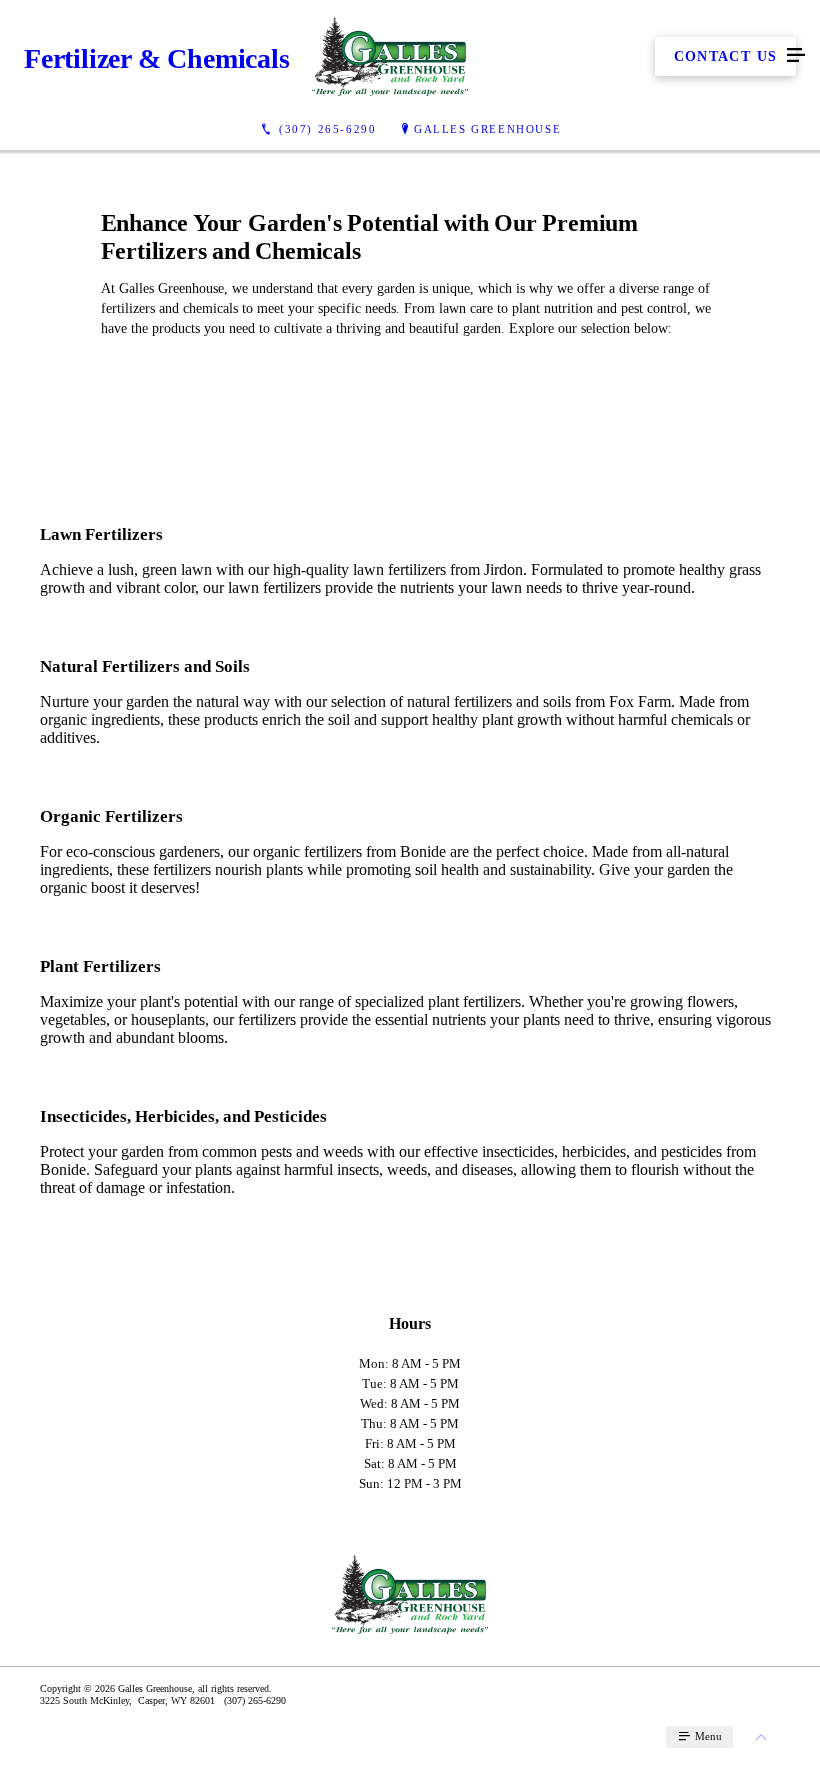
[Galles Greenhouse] (390, 56)
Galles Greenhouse (487, 129)
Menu (707, 1736)
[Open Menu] (796, 56)
